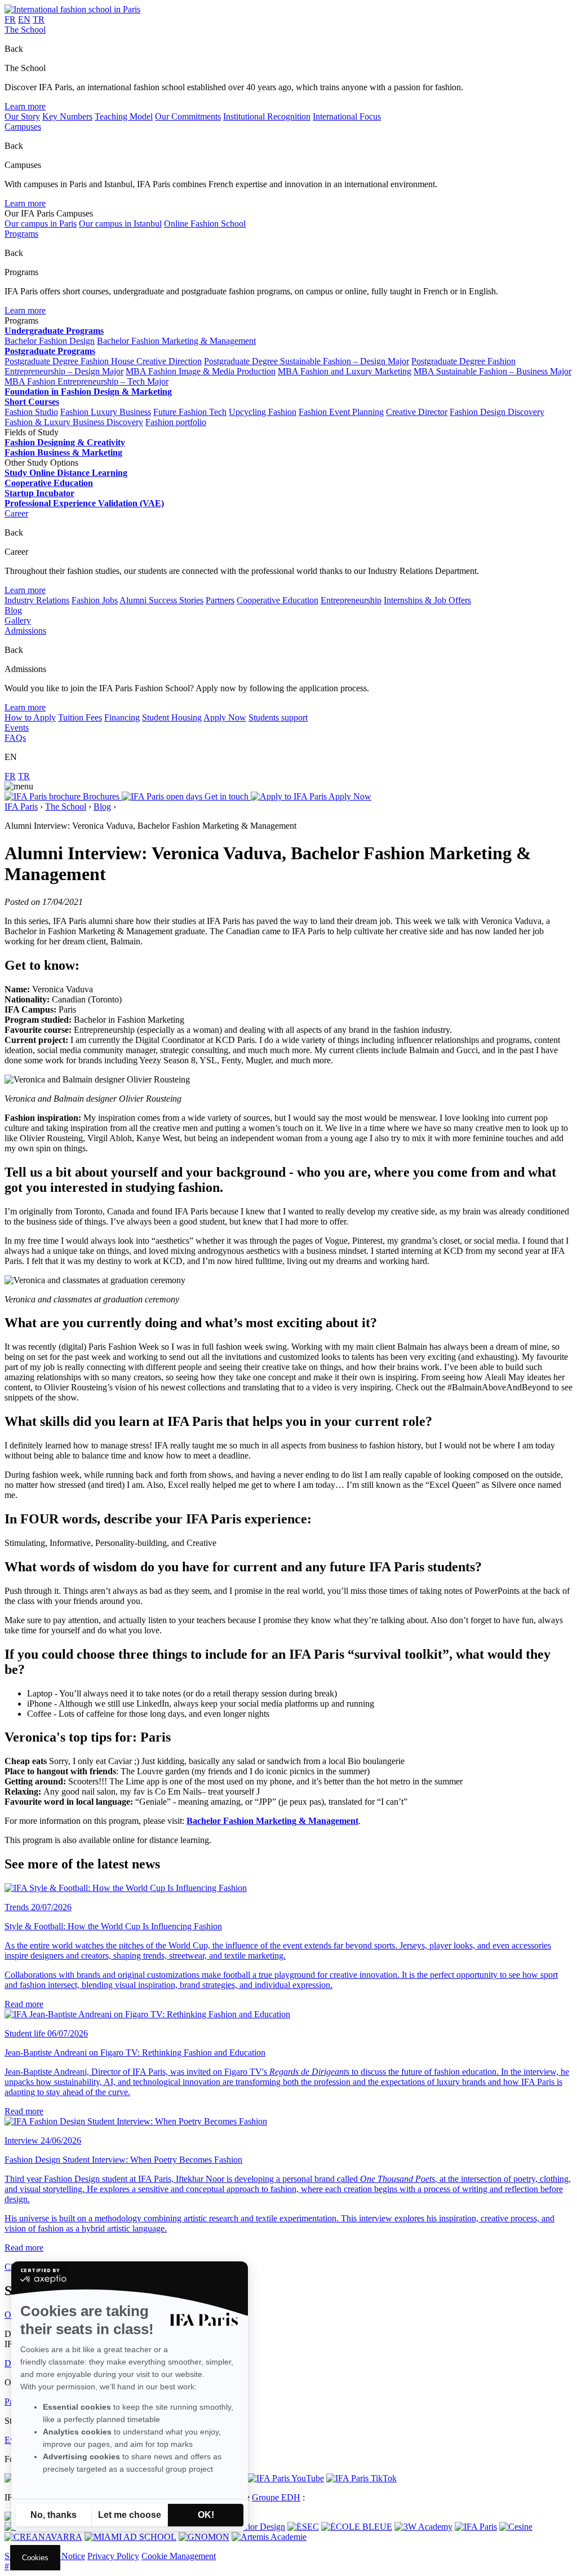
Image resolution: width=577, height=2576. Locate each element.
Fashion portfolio (176, 422)
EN (24, 19)
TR (39, 19)
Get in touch (227, 796)
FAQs (15, 738)
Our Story (22, 116)
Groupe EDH (276, 2497)
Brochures (101, 796)
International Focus (347, 116)
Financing (122, 717)
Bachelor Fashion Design (50, 341)
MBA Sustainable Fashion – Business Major (492, 371)
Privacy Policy (113, 2556)
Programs (21, 234)
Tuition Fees (80, 717)
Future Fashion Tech (190, 412)
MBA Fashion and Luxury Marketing (345, 371)
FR (10, 19)
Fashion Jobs (95, 600)
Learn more (25, 106)
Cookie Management (179, 2556)
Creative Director (417, 412)
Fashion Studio (31, 412)
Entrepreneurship (351, 600)
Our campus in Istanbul (120, 224)
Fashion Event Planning (341, 412)
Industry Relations (37, 600)
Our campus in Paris (41, 224)
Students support (278, 717)
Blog (13, 610)
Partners (220, 600)
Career (16, 513)
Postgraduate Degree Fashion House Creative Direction (103, 361)
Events (17, 728)
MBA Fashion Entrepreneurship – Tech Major (86, 381)
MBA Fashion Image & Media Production (201, 371)
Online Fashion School (205, 224)
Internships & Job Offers (427, 600)
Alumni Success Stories (161, 600)
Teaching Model (124, 116)
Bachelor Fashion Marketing (241, 1821)
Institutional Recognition (267, 116)
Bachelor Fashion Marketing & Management (176, 341)
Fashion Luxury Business (106, 412)
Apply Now (225, 717)
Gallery (18, 620)
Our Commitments (188, 116)
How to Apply (30, 717)
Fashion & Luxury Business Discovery (74, 422)
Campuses (23, 127)
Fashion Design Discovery (497, 412)
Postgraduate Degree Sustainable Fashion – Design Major (307, 361)
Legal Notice (62, 2556)
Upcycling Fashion (263, 412)
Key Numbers (67, 116)
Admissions (25, 631)
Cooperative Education (278, 600)
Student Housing (172, 717)
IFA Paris (21, 807)
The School (25, 30)
